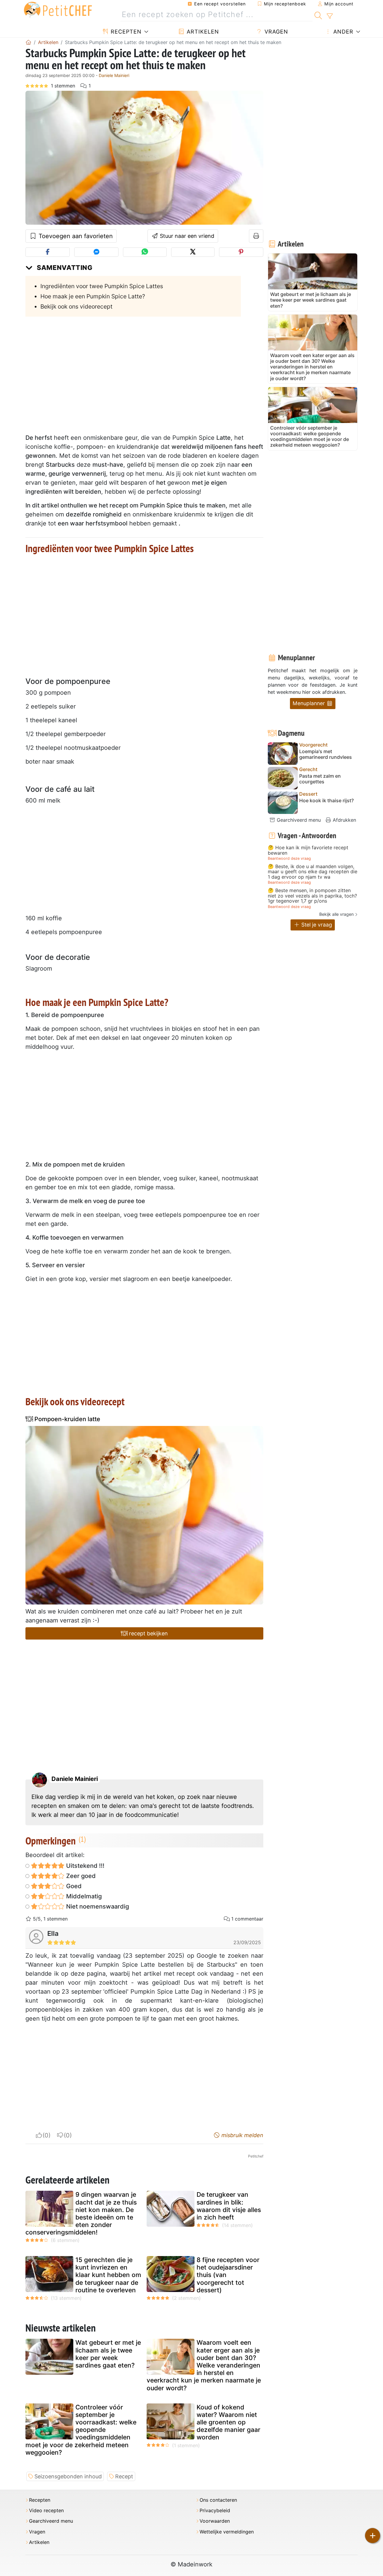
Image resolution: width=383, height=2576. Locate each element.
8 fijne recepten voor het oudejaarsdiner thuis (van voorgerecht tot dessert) (228, 2275)
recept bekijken (148, 1633)
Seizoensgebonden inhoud (68, 2476)
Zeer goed (80, 1876)
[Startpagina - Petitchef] (28, 42)
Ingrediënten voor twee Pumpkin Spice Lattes (102, 286)
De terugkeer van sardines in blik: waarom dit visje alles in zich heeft (229, 2206)
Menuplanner (310, 703)
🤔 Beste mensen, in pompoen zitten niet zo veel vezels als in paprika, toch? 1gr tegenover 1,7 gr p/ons (312, 896)
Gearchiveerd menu (298, 820)
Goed (73, 1886)
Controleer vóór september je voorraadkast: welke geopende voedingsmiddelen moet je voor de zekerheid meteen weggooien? (81, 2430)
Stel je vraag (316, 925)
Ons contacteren (218, 2500)
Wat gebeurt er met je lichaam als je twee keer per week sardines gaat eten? (108, 2354)
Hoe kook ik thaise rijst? (326, 801)
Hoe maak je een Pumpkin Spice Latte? (93, 296)
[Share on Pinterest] (241, 252)
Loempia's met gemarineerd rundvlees (326, 754)
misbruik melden (242, 2135)
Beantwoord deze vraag (289, 858)
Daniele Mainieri (114, 75)
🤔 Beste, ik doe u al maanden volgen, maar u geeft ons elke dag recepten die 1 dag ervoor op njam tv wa (313, 872)
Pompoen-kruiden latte (67, 1419)
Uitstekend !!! (85, 1866)
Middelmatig (83, 1896)
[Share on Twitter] (193, 252)
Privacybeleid (215, 2511)
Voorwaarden (215, 2521)
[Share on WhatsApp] (145, 252)
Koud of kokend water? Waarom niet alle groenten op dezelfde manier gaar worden (228, 2422)
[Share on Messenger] (96, 252)
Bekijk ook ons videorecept (76, 306)
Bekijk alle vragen (336, 914)
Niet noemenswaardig (97, 1906)
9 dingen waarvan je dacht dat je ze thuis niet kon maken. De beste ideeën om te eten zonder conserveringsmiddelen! (81, 2213)
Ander (342, 32)
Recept (124, 2476)
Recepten (125, 32)
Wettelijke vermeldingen (227, 2532)
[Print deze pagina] (256, 236)
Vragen (275, 32)
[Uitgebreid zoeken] (330, 16)
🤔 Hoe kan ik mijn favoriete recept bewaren (308, 850)
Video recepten (46, 2511)
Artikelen (202, 32)
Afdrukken (344, 820)
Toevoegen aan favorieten (75, 236)
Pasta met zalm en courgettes (320, 779)
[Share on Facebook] (48, 252)
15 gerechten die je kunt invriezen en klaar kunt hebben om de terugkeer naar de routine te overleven (108, 2275)
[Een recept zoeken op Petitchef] (318, 15)
